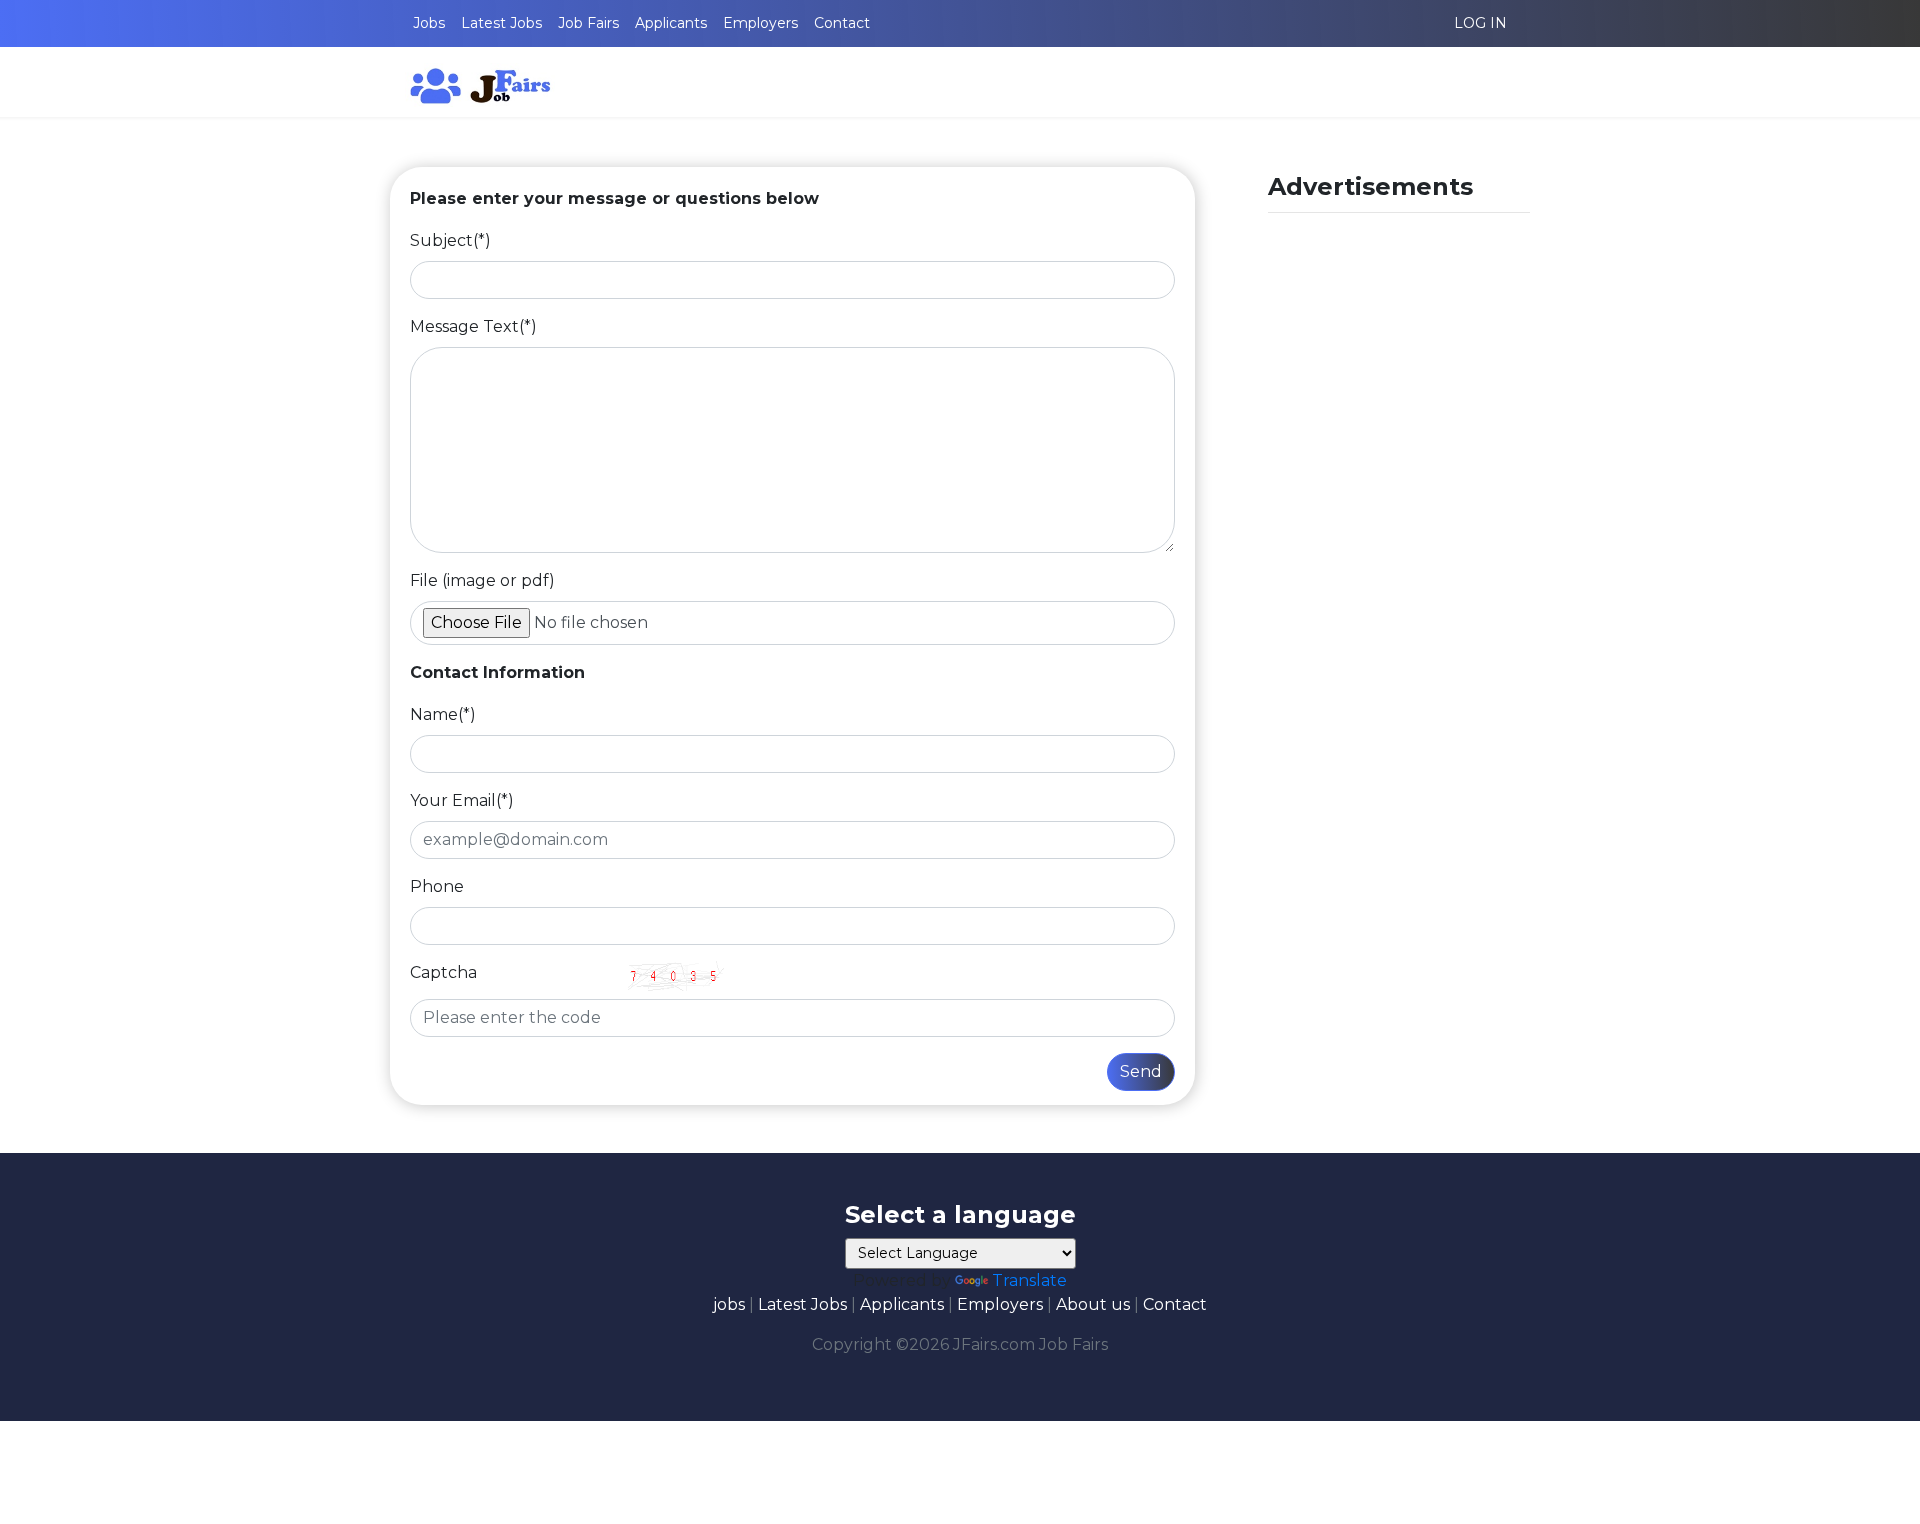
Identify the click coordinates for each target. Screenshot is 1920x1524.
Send (1141, 1071)
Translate (1029, 1280)
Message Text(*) (473, 326)
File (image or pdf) (482, 580)
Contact (842, 23)
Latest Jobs (501, 23)
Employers (760, 23)
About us (1093, 1304)
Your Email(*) (462, 800)
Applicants (671, 23)
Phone (437, 886)
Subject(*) (450, 240)
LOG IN (1480, 23)
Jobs (429, 23)
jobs (729, 1304)
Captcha (443, 972)
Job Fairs (588, 23)
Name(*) (443, 714)
